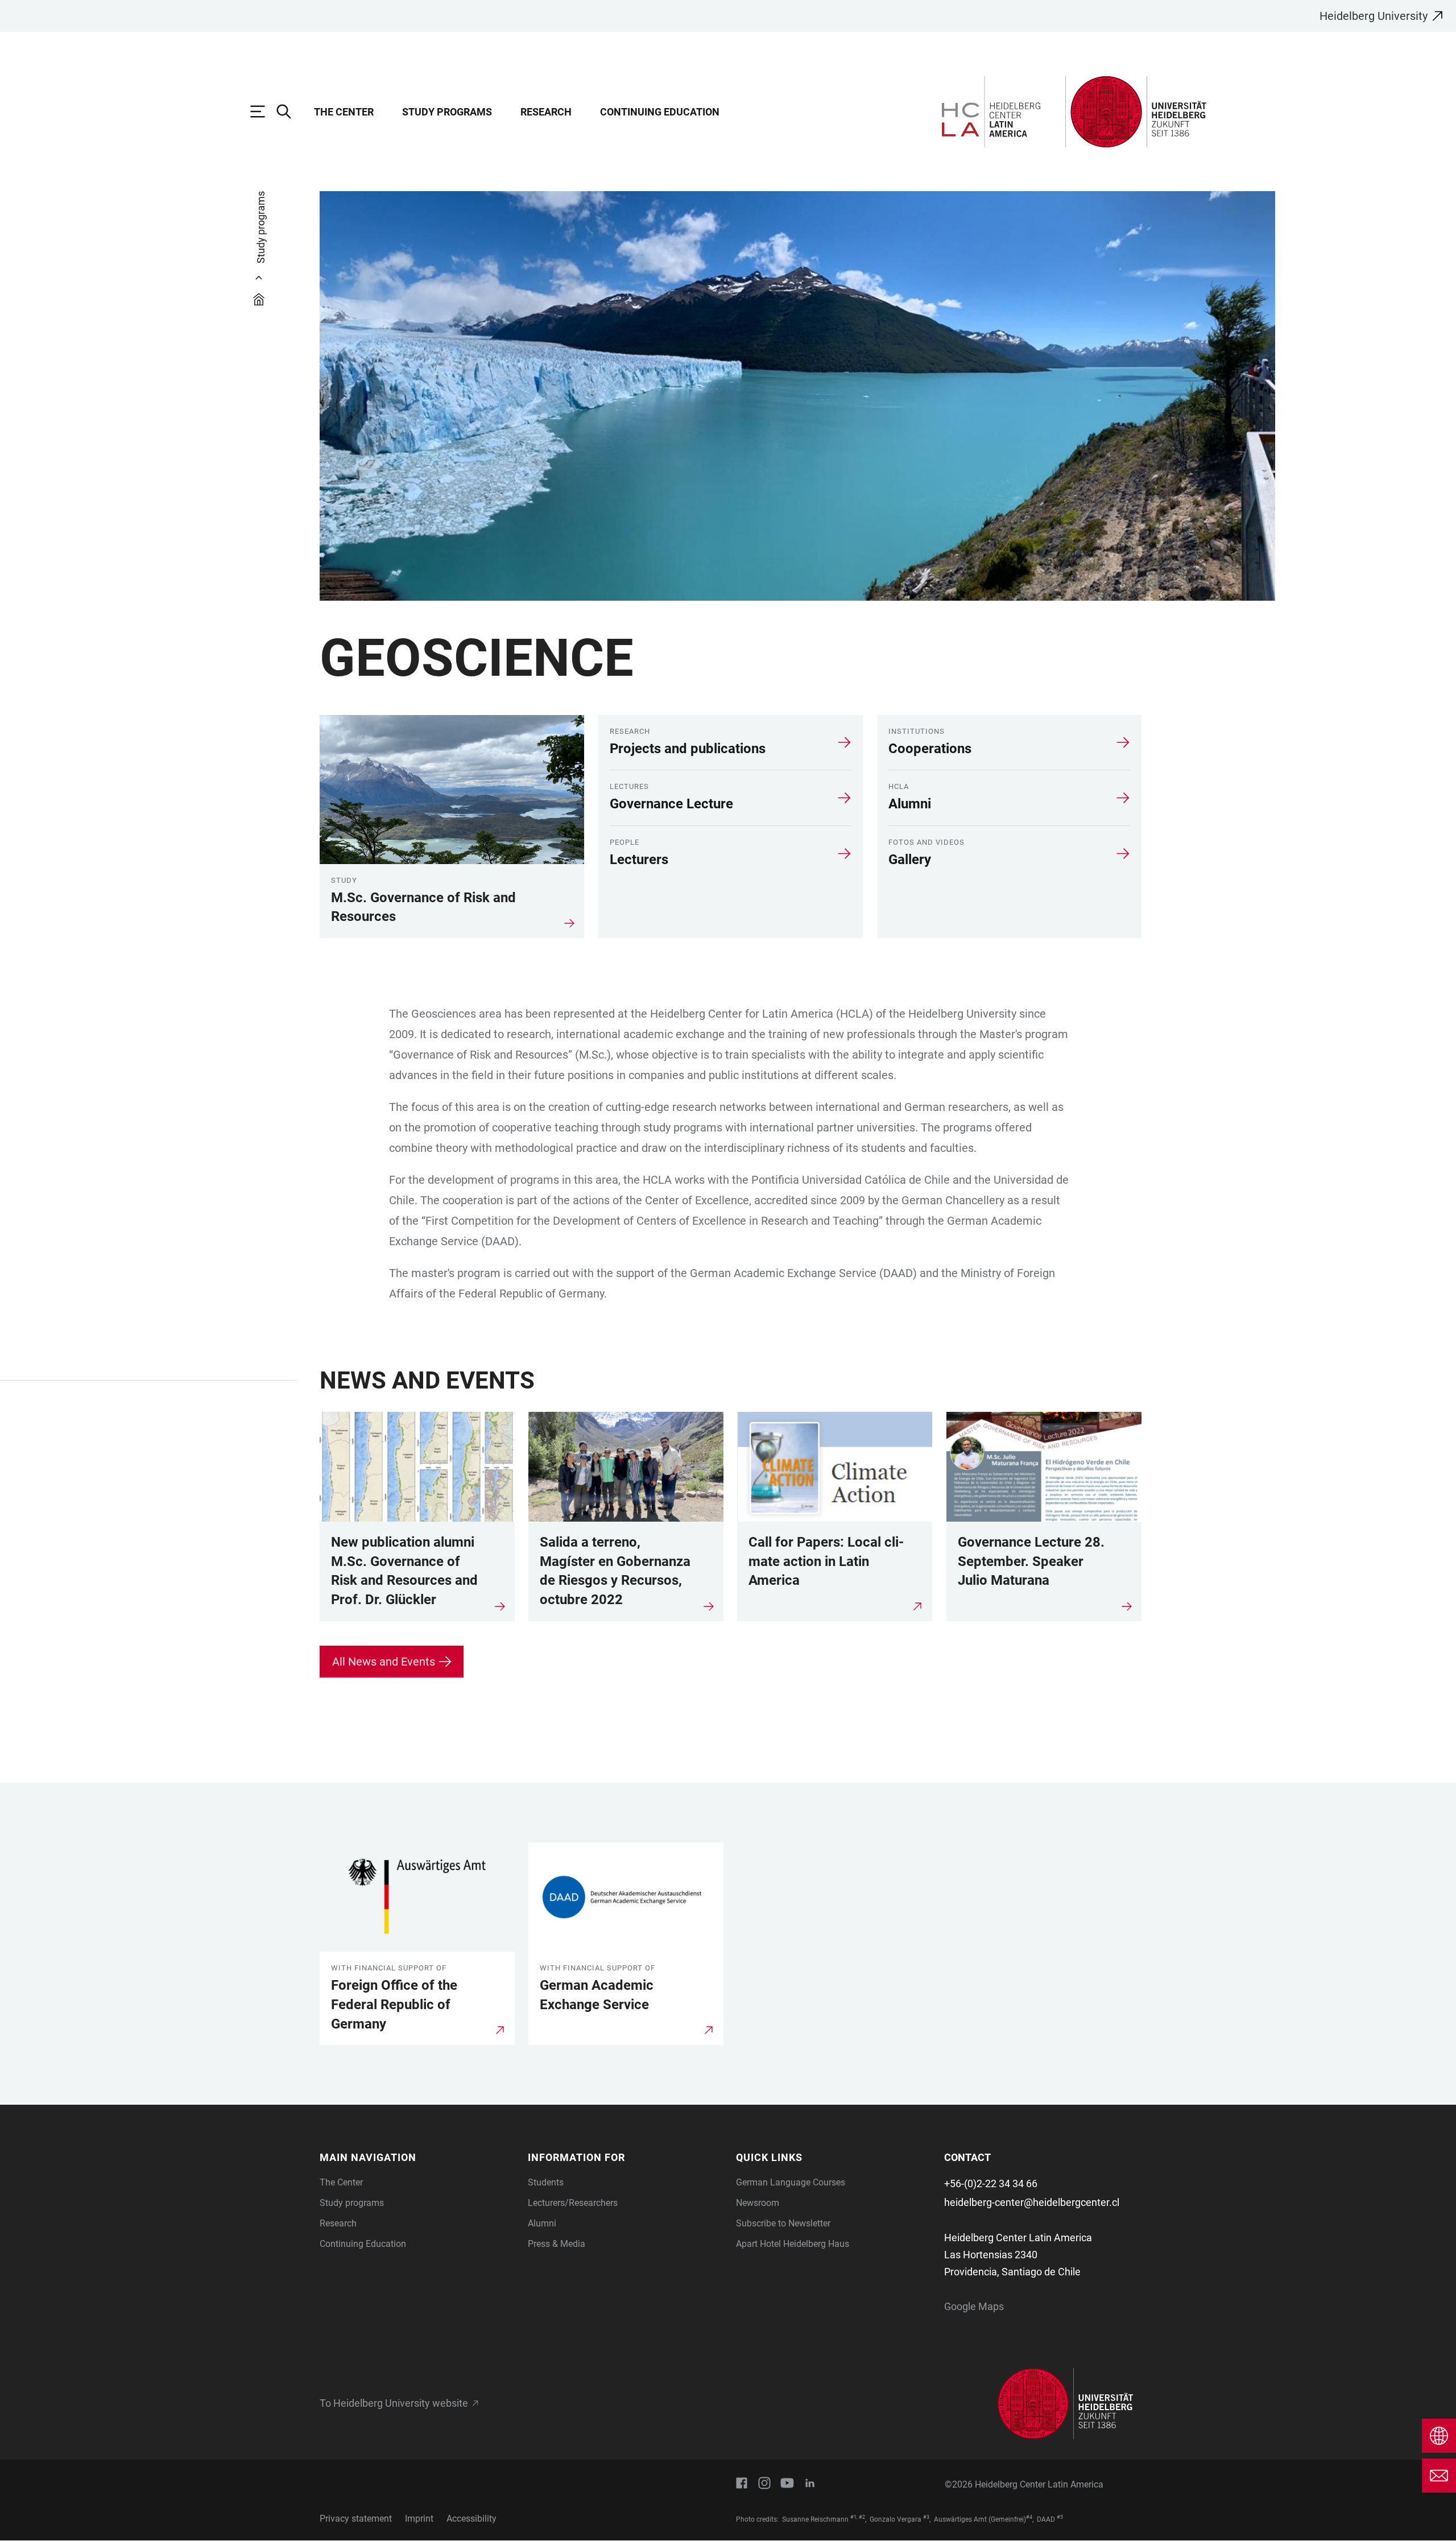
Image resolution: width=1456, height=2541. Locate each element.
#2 (862, 2517)
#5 (1060, 2517)
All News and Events (384, 1662)
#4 (1029, 2517)
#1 (853, 2517)
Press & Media (557, 2244)
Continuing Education (660, 112)
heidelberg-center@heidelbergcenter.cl (1032, 2202)
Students (546, 2182)
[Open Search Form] (289, 111)
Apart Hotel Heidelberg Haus (793, 2244)
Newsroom (758, 2203)
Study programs (447, 112)
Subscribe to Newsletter (783, 2223)
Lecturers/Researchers (573, 2203)
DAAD (1046, 2519)
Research (546, 112)
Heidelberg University (1374, 16)
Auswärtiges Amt (960, 2519)
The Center (344, 112)
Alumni (542, 2223)
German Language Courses (791, 2182)
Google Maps (974, 2306)
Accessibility (471, 2519)
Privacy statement (356, 2519)
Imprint (419, 2519)
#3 (926, 2517)
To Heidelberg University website (394, 2403)
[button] (417, 2157)
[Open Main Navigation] (263, 111)
